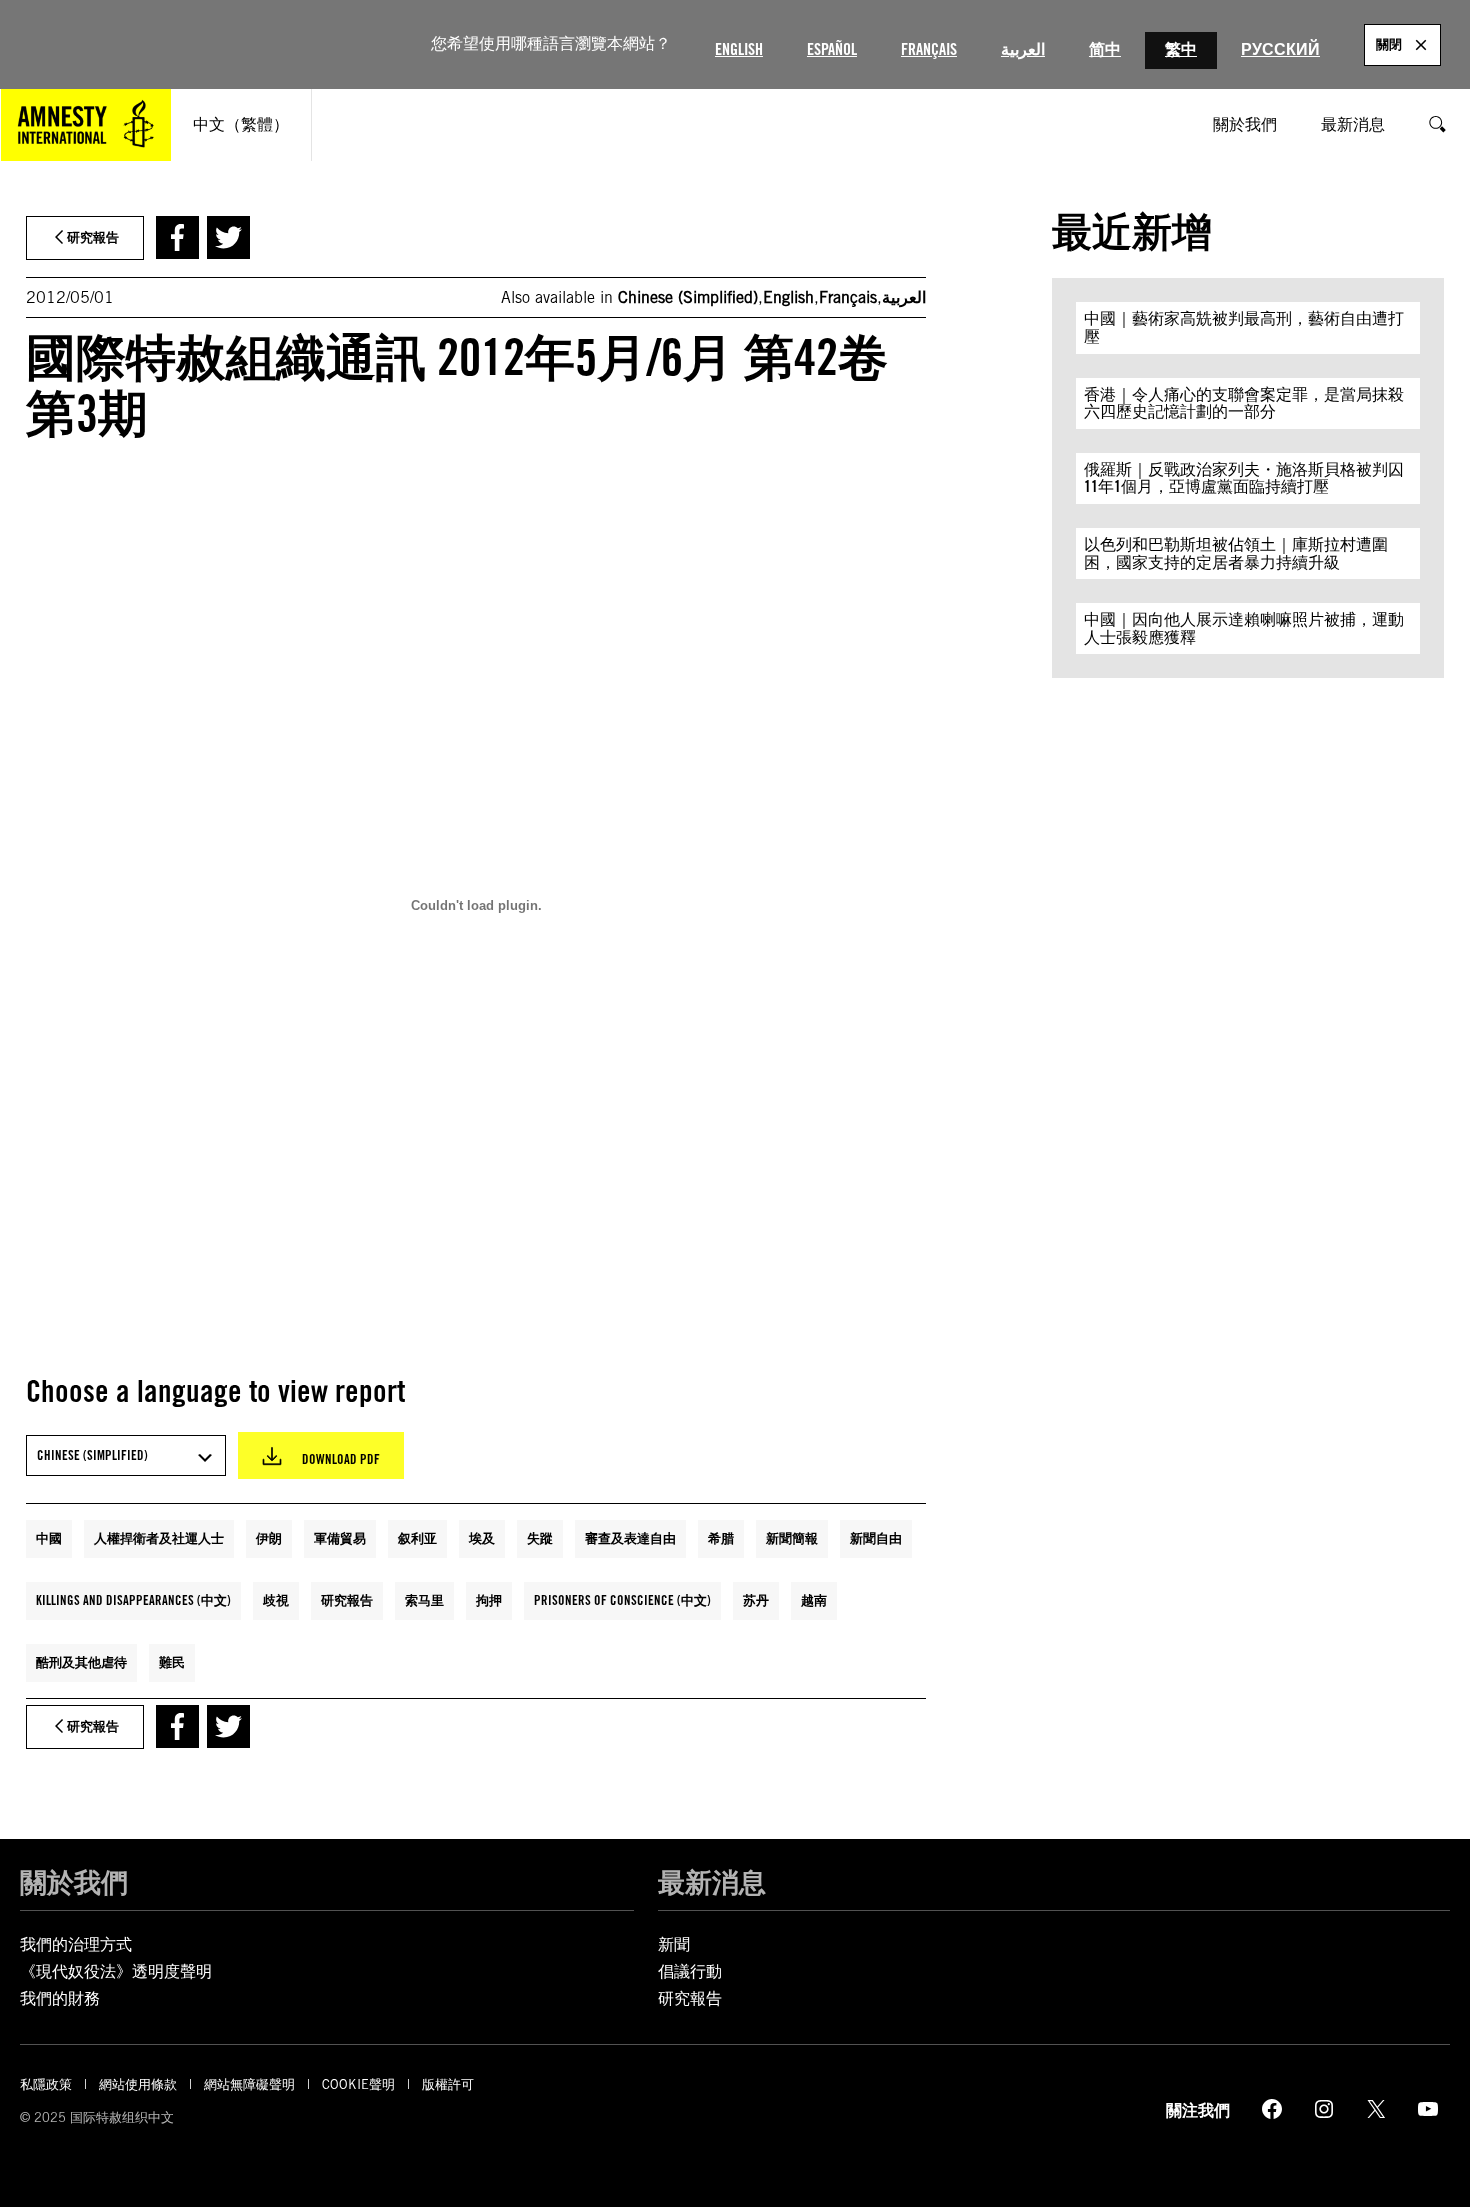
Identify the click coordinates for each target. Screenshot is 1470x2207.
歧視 (276, 1600)
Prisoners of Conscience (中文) (622, 1600)
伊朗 (269, 1538)
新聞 (674, 1944)
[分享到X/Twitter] (228, 237)
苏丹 (756, 1600)
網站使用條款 (138, 2084)
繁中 (1181, 49)
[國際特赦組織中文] (86, 125)
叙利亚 (417, 1538)
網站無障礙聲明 (249, 2084)
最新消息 (712, 1882)
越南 (814, 1600)
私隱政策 (46, 2084)
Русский (1280, 49)
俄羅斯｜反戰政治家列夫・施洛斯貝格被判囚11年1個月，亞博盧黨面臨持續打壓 (1244, 478)
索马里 (424, 1600)
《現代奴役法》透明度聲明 (116, 1971)
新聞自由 (876, 1538)
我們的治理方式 (76, 1944)
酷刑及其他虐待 (81, 1662)
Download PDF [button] (341, 1459)
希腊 (721, 1538)
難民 (172, 1662)
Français (929, 49)
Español (832, 49)
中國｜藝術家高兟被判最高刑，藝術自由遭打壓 (1244, 327)
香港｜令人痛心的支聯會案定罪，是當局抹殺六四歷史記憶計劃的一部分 (1244, 403)
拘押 (489, 1600)
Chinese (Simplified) (688, 297)
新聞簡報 (792, 1538)
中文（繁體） (241, 124)
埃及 (482, 1538)
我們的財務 (60, 1998)
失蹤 (540, 1538)
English (739, 49)
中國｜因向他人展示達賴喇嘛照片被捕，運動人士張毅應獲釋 (1244, 628)
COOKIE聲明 (358, 2084)
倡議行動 (690, 1971)
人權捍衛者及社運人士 (159, 1538)
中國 (49, 1538)
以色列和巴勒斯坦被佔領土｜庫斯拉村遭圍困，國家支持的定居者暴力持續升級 (1236, 553)
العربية (1023, 49)
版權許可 (448, 2084)
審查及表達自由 (630, 1538)
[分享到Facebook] (177, 237)
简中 (1105, 49)
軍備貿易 (340, 1538)
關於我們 (74, 1882)
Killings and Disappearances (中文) (133, 1600)
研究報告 (347, 1600)
